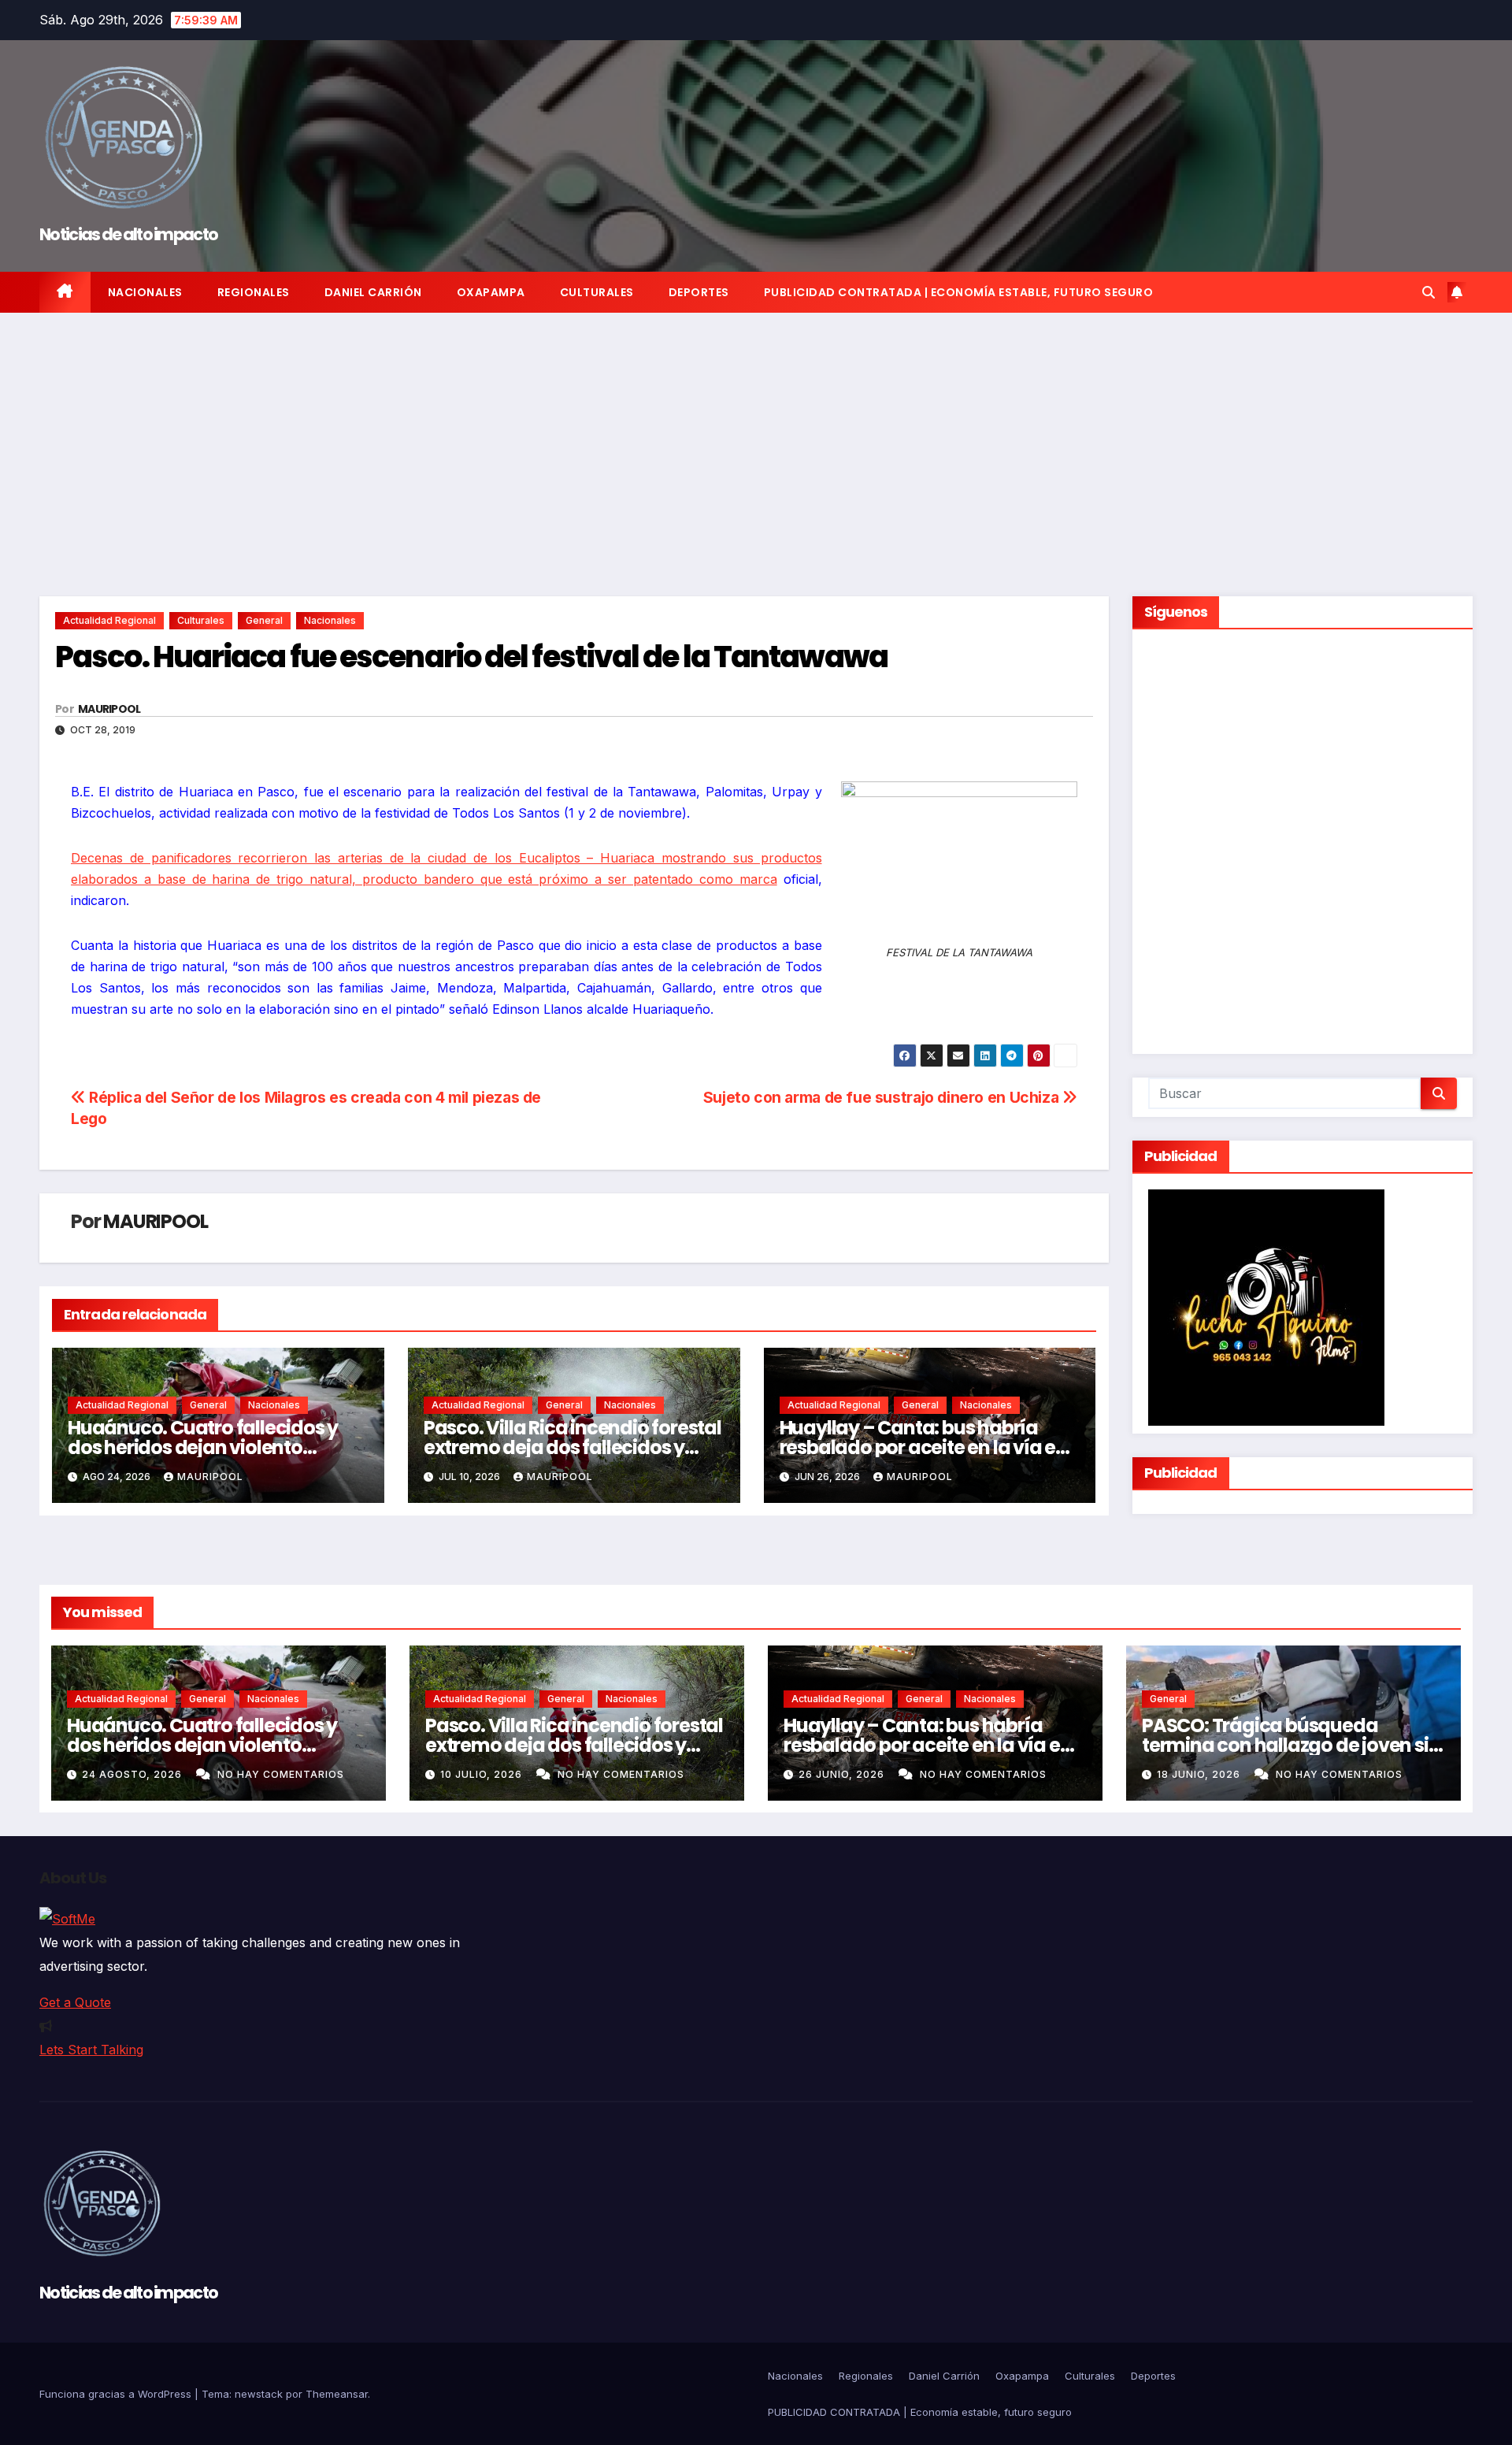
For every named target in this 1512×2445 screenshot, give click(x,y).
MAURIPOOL (109, 709)
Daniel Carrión (373, 292)
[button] (1429, 292)
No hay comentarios (281, 1774)
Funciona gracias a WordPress (117, 2394)
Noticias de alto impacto (128, 234)
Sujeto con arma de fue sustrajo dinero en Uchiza (883, 1097)
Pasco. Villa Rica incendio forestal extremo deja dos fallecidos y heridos (573, 1447)
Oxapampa (491, 292)
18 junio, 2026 (1200, 1774)
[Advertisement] (756, 431)
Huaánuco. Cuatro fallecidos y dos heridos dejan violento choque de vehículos (203, 1447)
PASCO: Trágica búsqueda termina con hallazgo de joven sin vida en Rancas (1291, 1745)
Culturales (597, 292)
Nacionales (145, 292)
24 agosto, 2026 (133, 1774)
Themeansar (337, 2394)
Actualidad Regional (109, 620)
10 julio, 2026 (483, 1774)
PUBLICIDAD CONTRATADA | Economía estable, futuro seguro (959, 292)
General (264, 620)
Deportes (699, 292)
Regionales (254, 292)
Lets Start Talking (91, 2050)
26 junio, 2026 (843, 1774)
